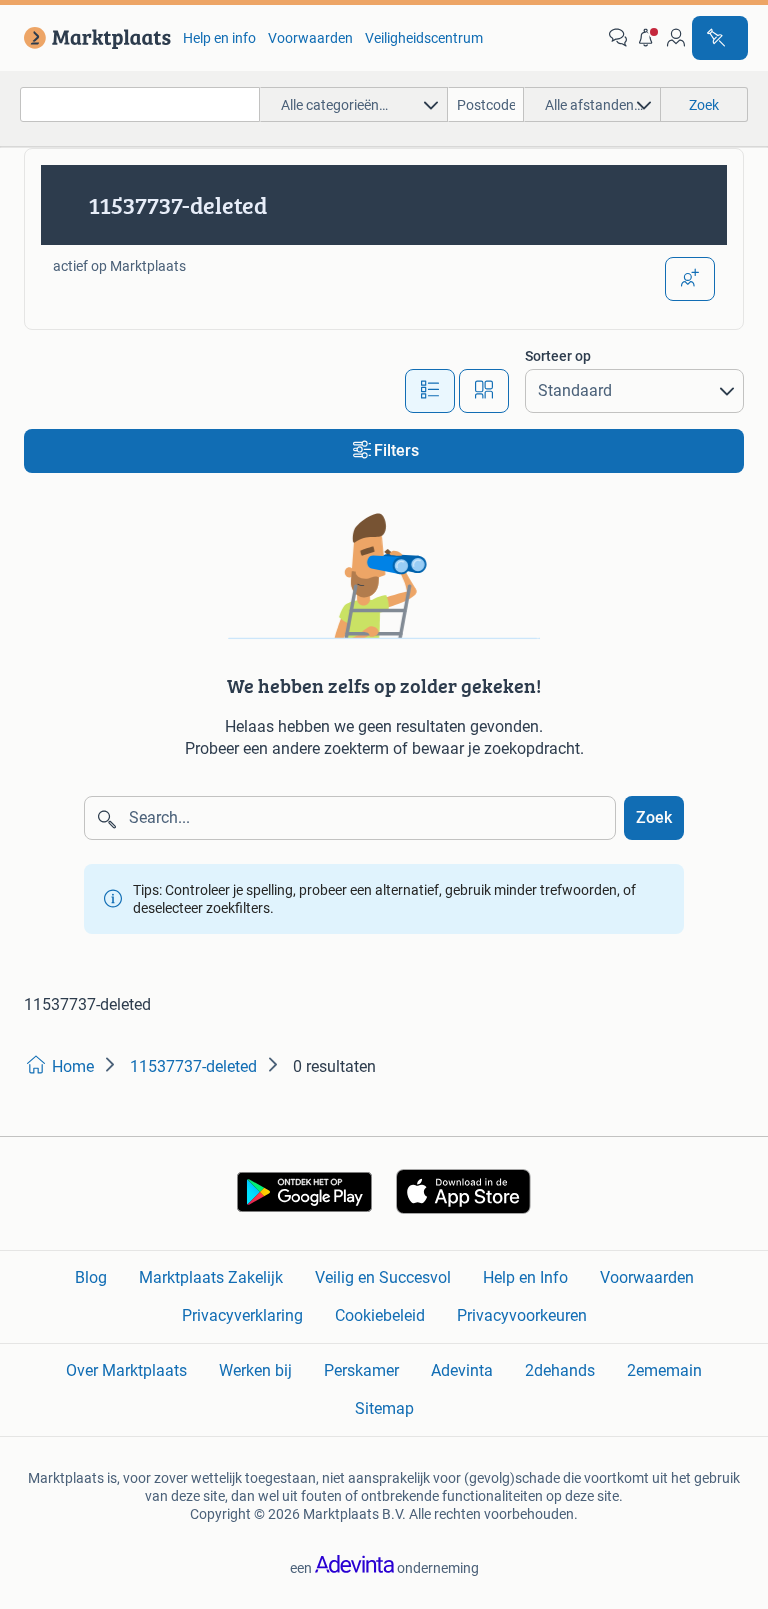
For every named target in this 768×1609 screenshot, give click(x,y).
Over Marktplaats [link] (126, 1370)
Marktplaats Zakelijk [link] (211, 1277)
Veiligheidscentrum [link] (424, 38)
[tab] (430, 391)
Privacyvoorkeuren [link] (522, 1315)
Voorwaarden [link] (310, 38)
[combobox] (140, 104)
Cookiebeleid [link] (380, 1315)
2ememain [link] (664, 1370)
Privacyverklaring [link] (242, 1315)
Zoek (654, 817)
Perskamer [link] (361, 1370)
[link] (93, 38)
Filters (396, 450)
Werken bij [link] (255, 1370)
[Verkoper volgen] (690, 279)
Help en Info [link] (525, 1277)
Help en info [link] (219, 38)
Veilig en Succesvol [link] (383, 1277)
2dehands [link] (560, 1370)
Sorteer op (558, 356)
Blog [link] (91, 1277)
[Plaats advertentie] (720, 38)
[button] (647, 38)
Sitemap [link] (384, 1408)
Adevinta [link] (462, 1370)
